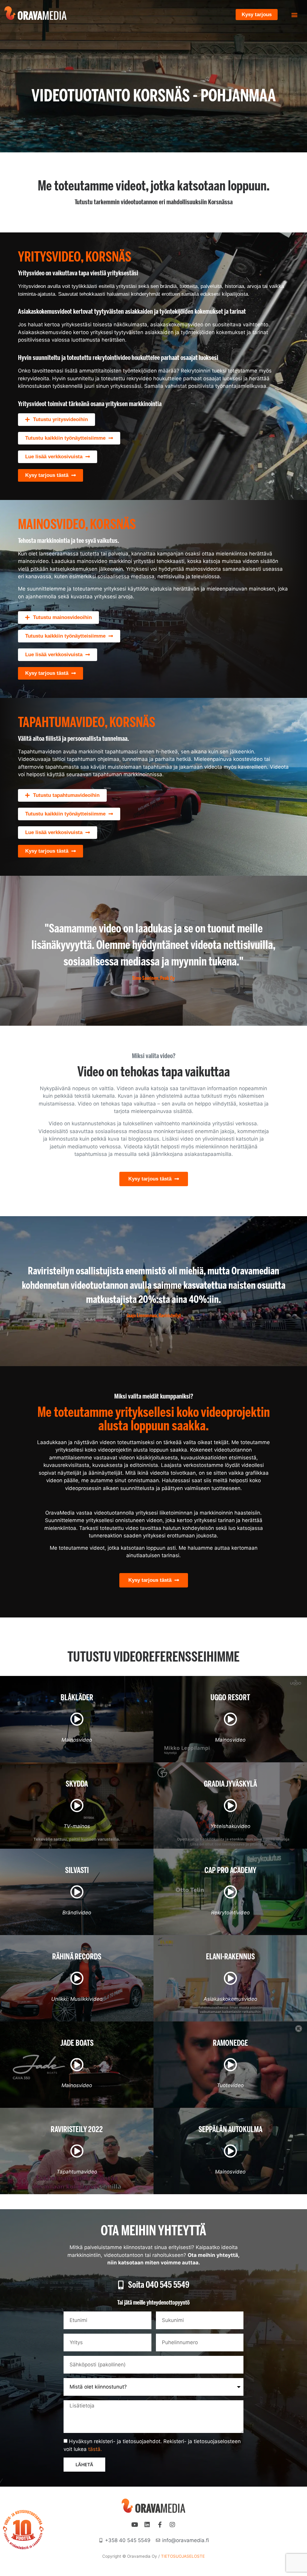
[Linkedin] (147, 2525)
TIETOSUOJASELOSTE (183, 2556)
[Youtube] (135, 2525)
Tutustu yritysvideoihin (60, 419)
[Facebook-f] (160, 2525)
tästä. (95, 2449)
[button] (295, 15)
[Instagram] (172, 2525)
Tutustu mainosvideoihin (62, 617)
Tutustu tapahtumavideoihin (66, 795)
